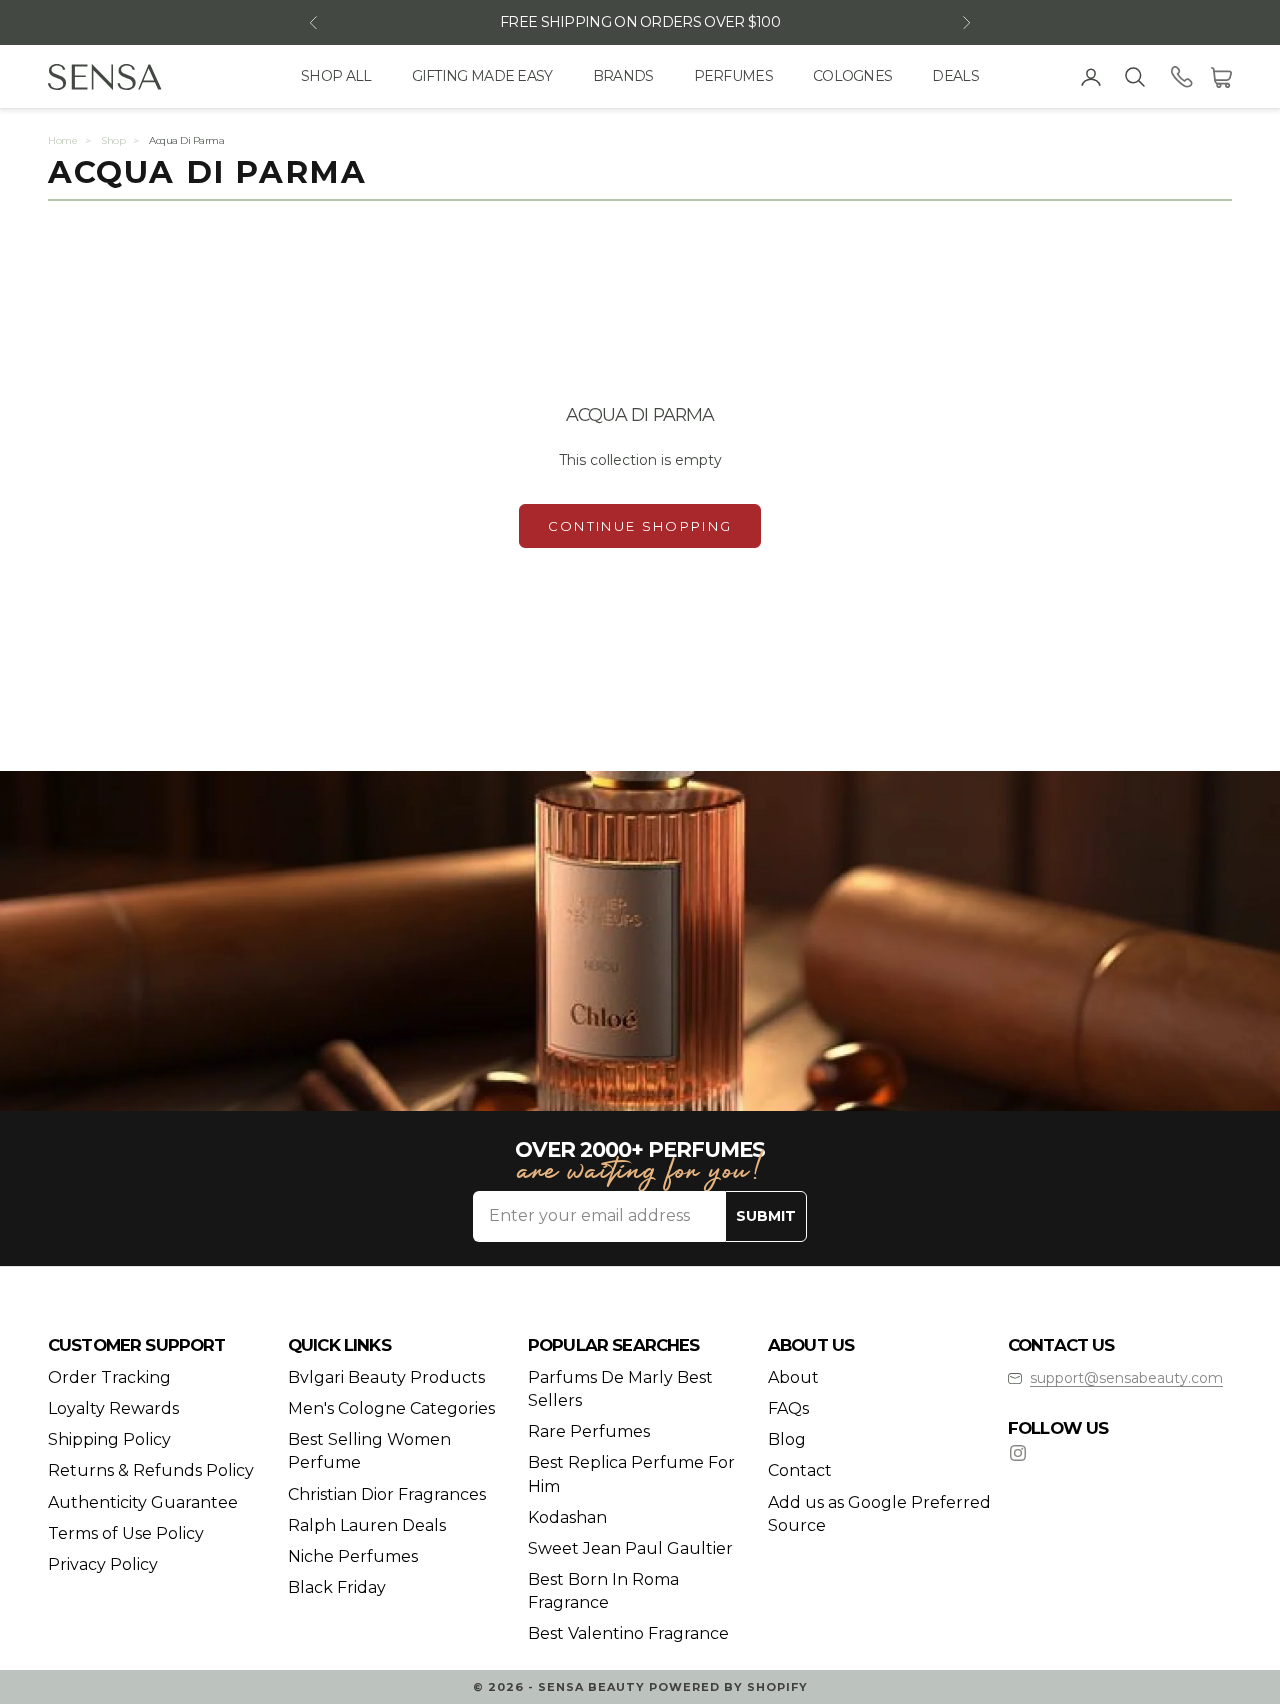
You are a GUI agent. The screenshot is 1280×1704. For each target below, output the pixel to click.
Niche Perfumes (353, 1556)
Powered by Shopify (728, 1687)
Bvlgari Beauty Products (386, 1377)
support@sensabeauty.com (1126, 1378)
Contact (800, 1470)
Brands (623, 76)
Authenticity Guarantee (143, 1502)
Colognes (852, 76)
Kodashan (567, 1517)
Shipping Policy (109, 1439)
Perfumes (733, 76)
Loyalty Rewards (113, 1408)
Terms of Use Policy (126, 1533)
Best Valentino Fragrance (628, 1633)
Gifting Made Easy (482, 76)
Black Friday (337, 1587)
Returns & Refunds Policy (151, 1470)
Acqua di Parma (186, 140)
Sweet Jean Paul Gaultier (630, 1548)
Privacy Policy (103, 1564)
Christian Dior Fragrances (387, 1494)
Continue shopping (640, 526)
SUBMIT (766, 1216)
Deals (955, 76)
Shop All (336, 76)
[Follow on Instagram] (1018, 1453)
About (793, 1377)
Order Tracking (109, 1377)
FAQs (788, 1408)
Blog (787, 1439)
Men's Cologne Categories (391, 1408)
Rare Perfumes (589, 1431)
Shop (113, 140)
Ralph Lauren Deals (367, 1525)
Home (62, 140)
